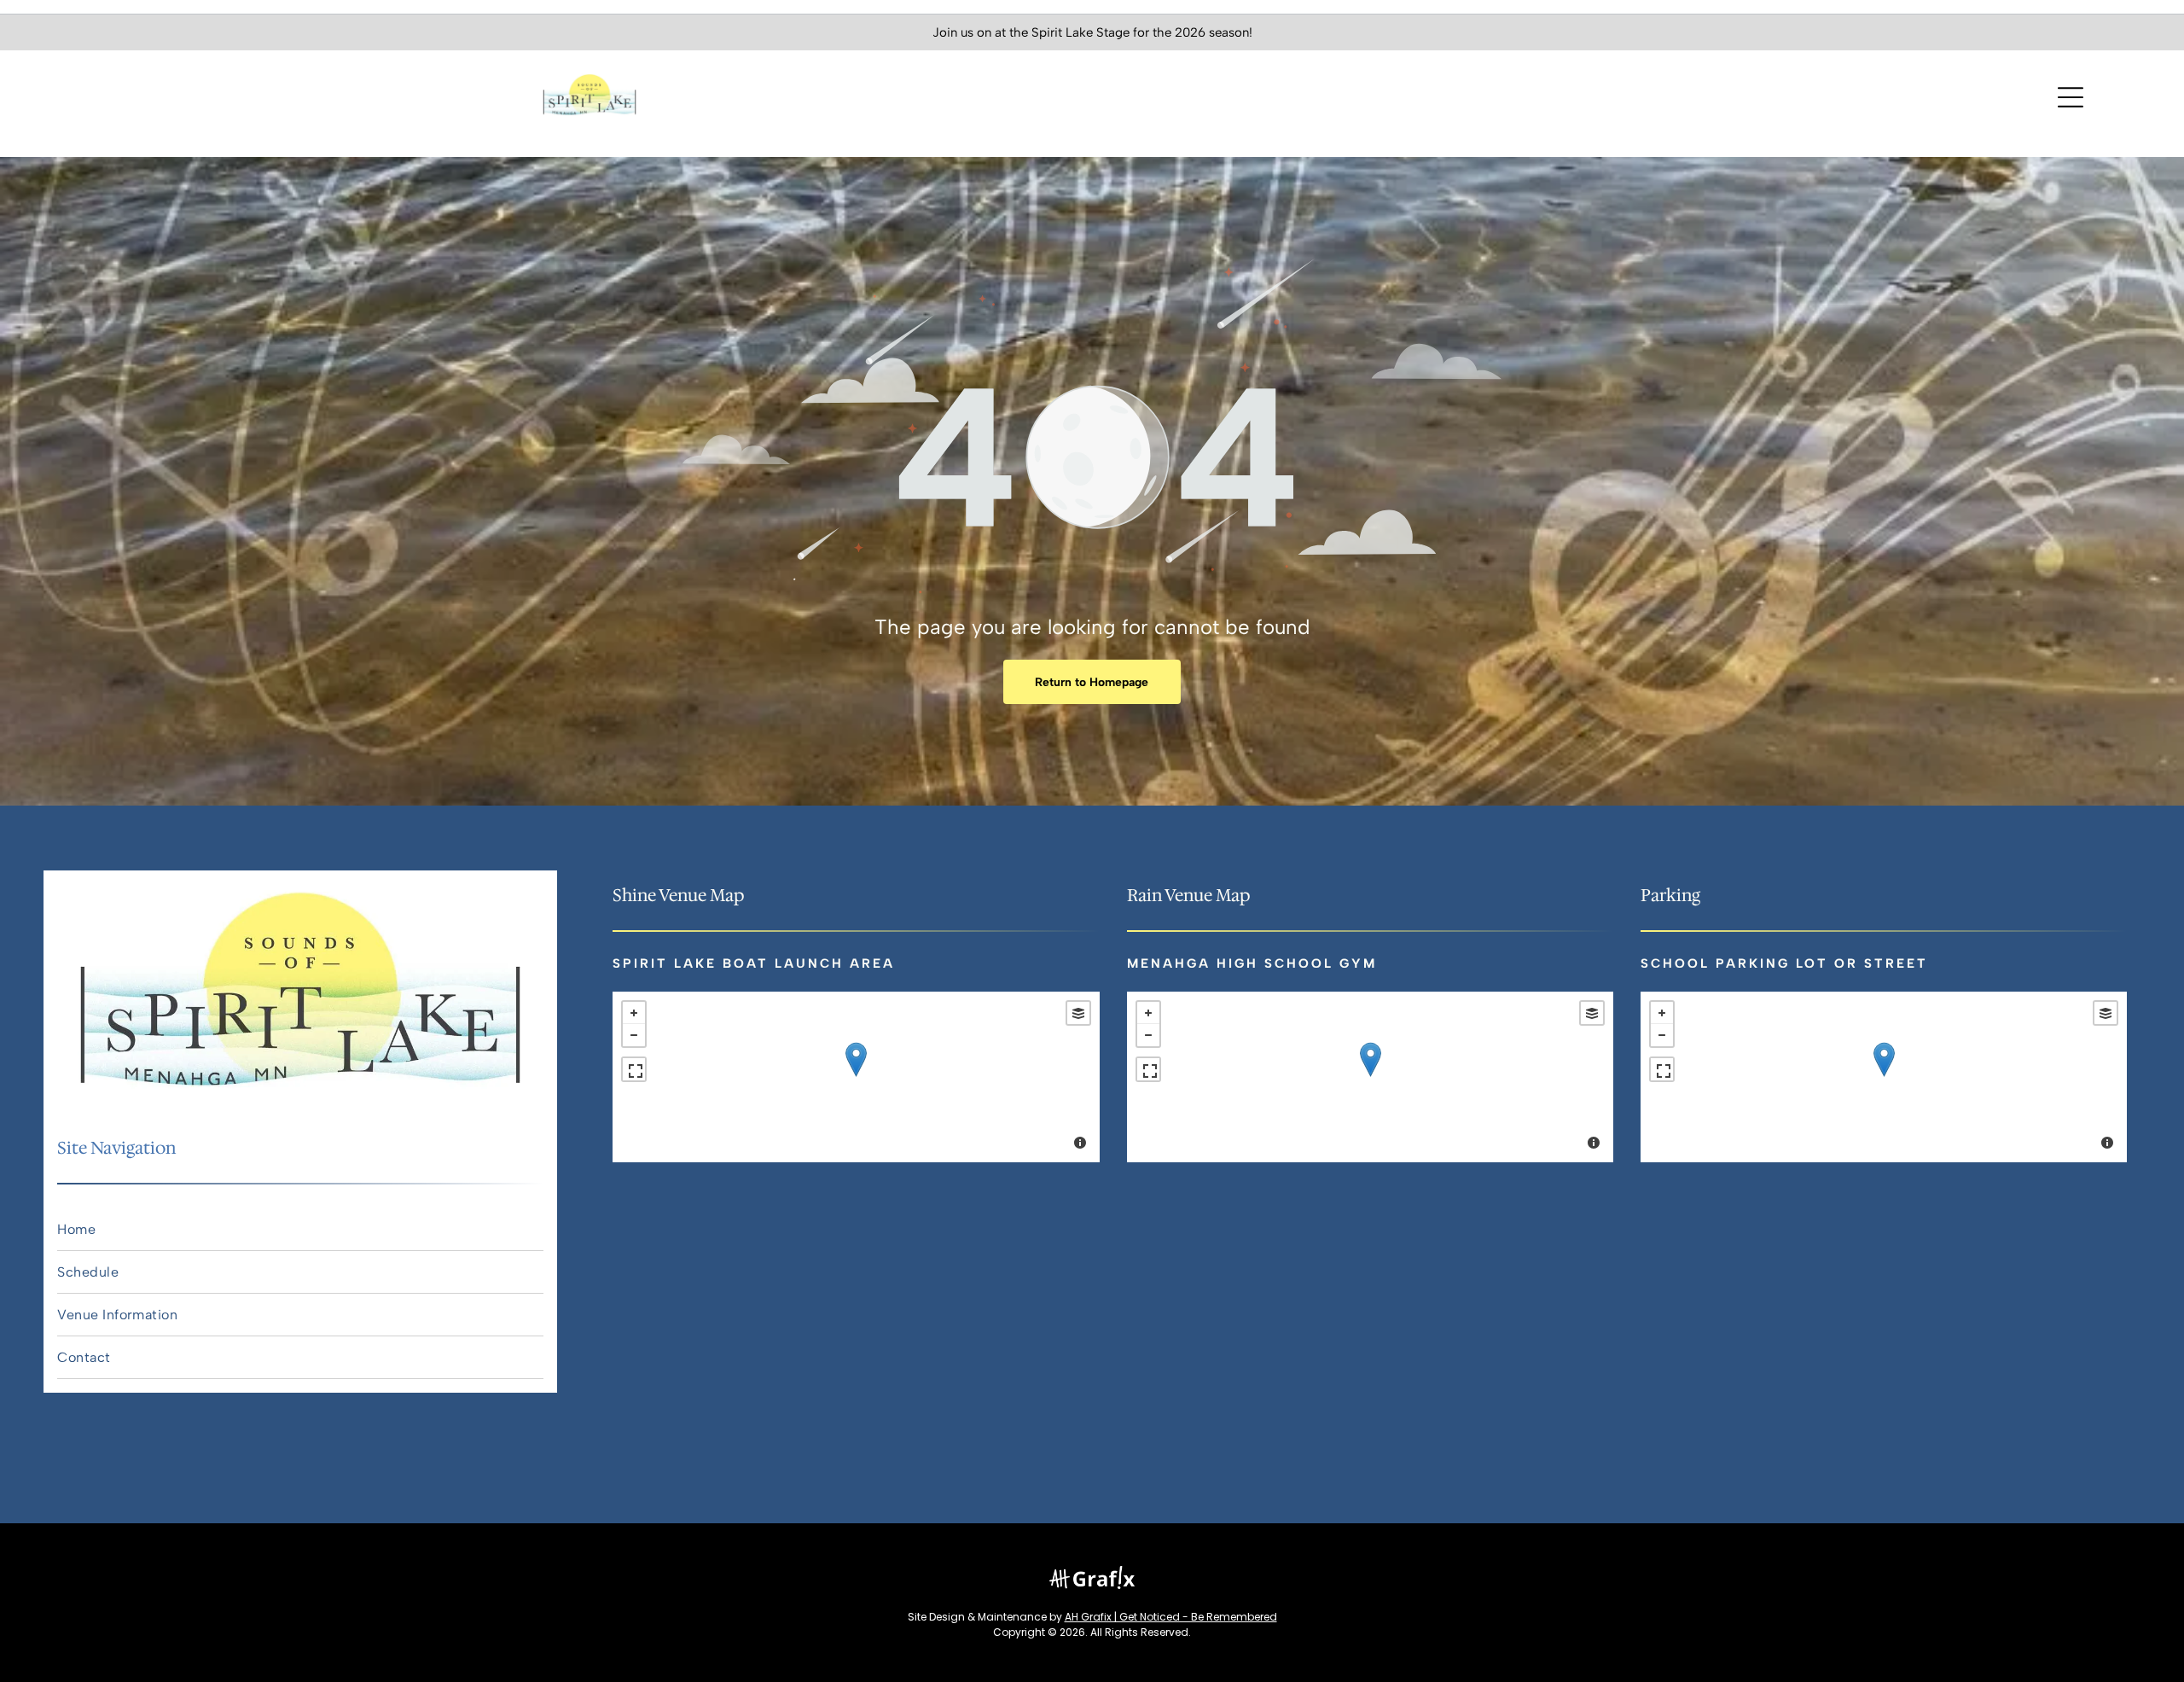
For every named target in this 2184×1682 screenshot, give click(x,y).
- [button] (634, 1035)
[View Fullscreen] (634, 1069)
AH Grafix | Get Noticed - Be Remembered (1171, 1617)
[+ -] (856, 1077)
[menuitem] (300, 1230)
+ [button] (634, 1013)
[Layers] (1078, 1013)
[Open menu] (2071, 97)
